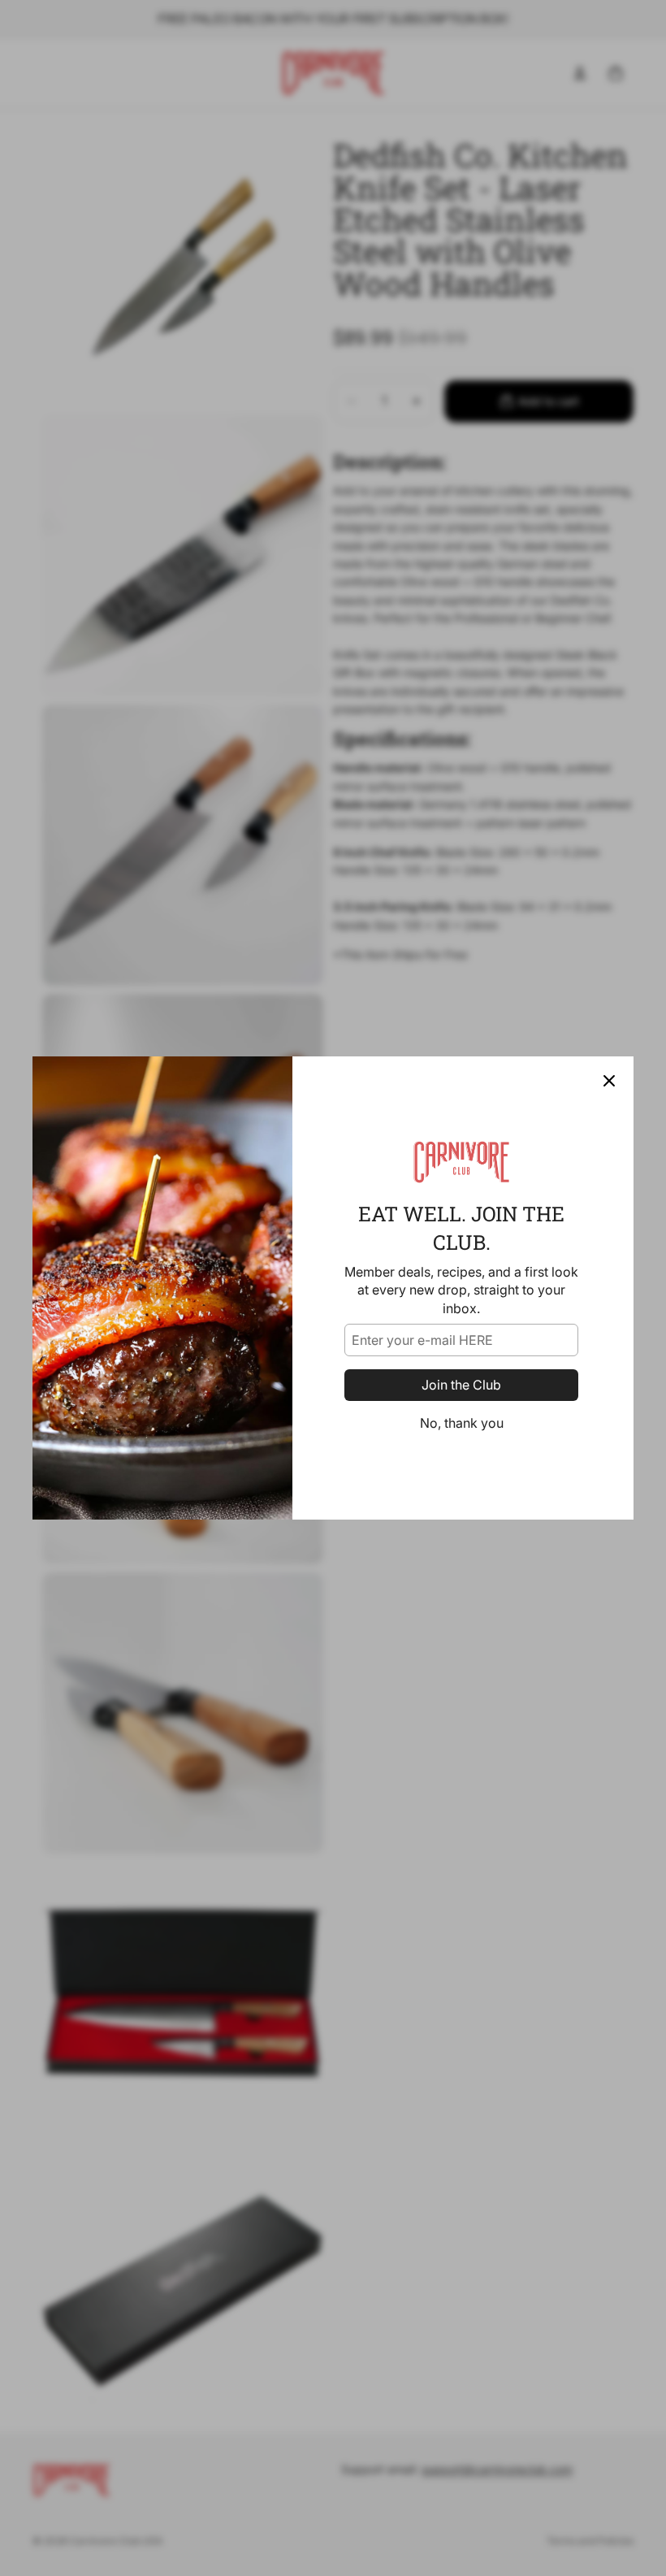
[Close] (609, 1081)
